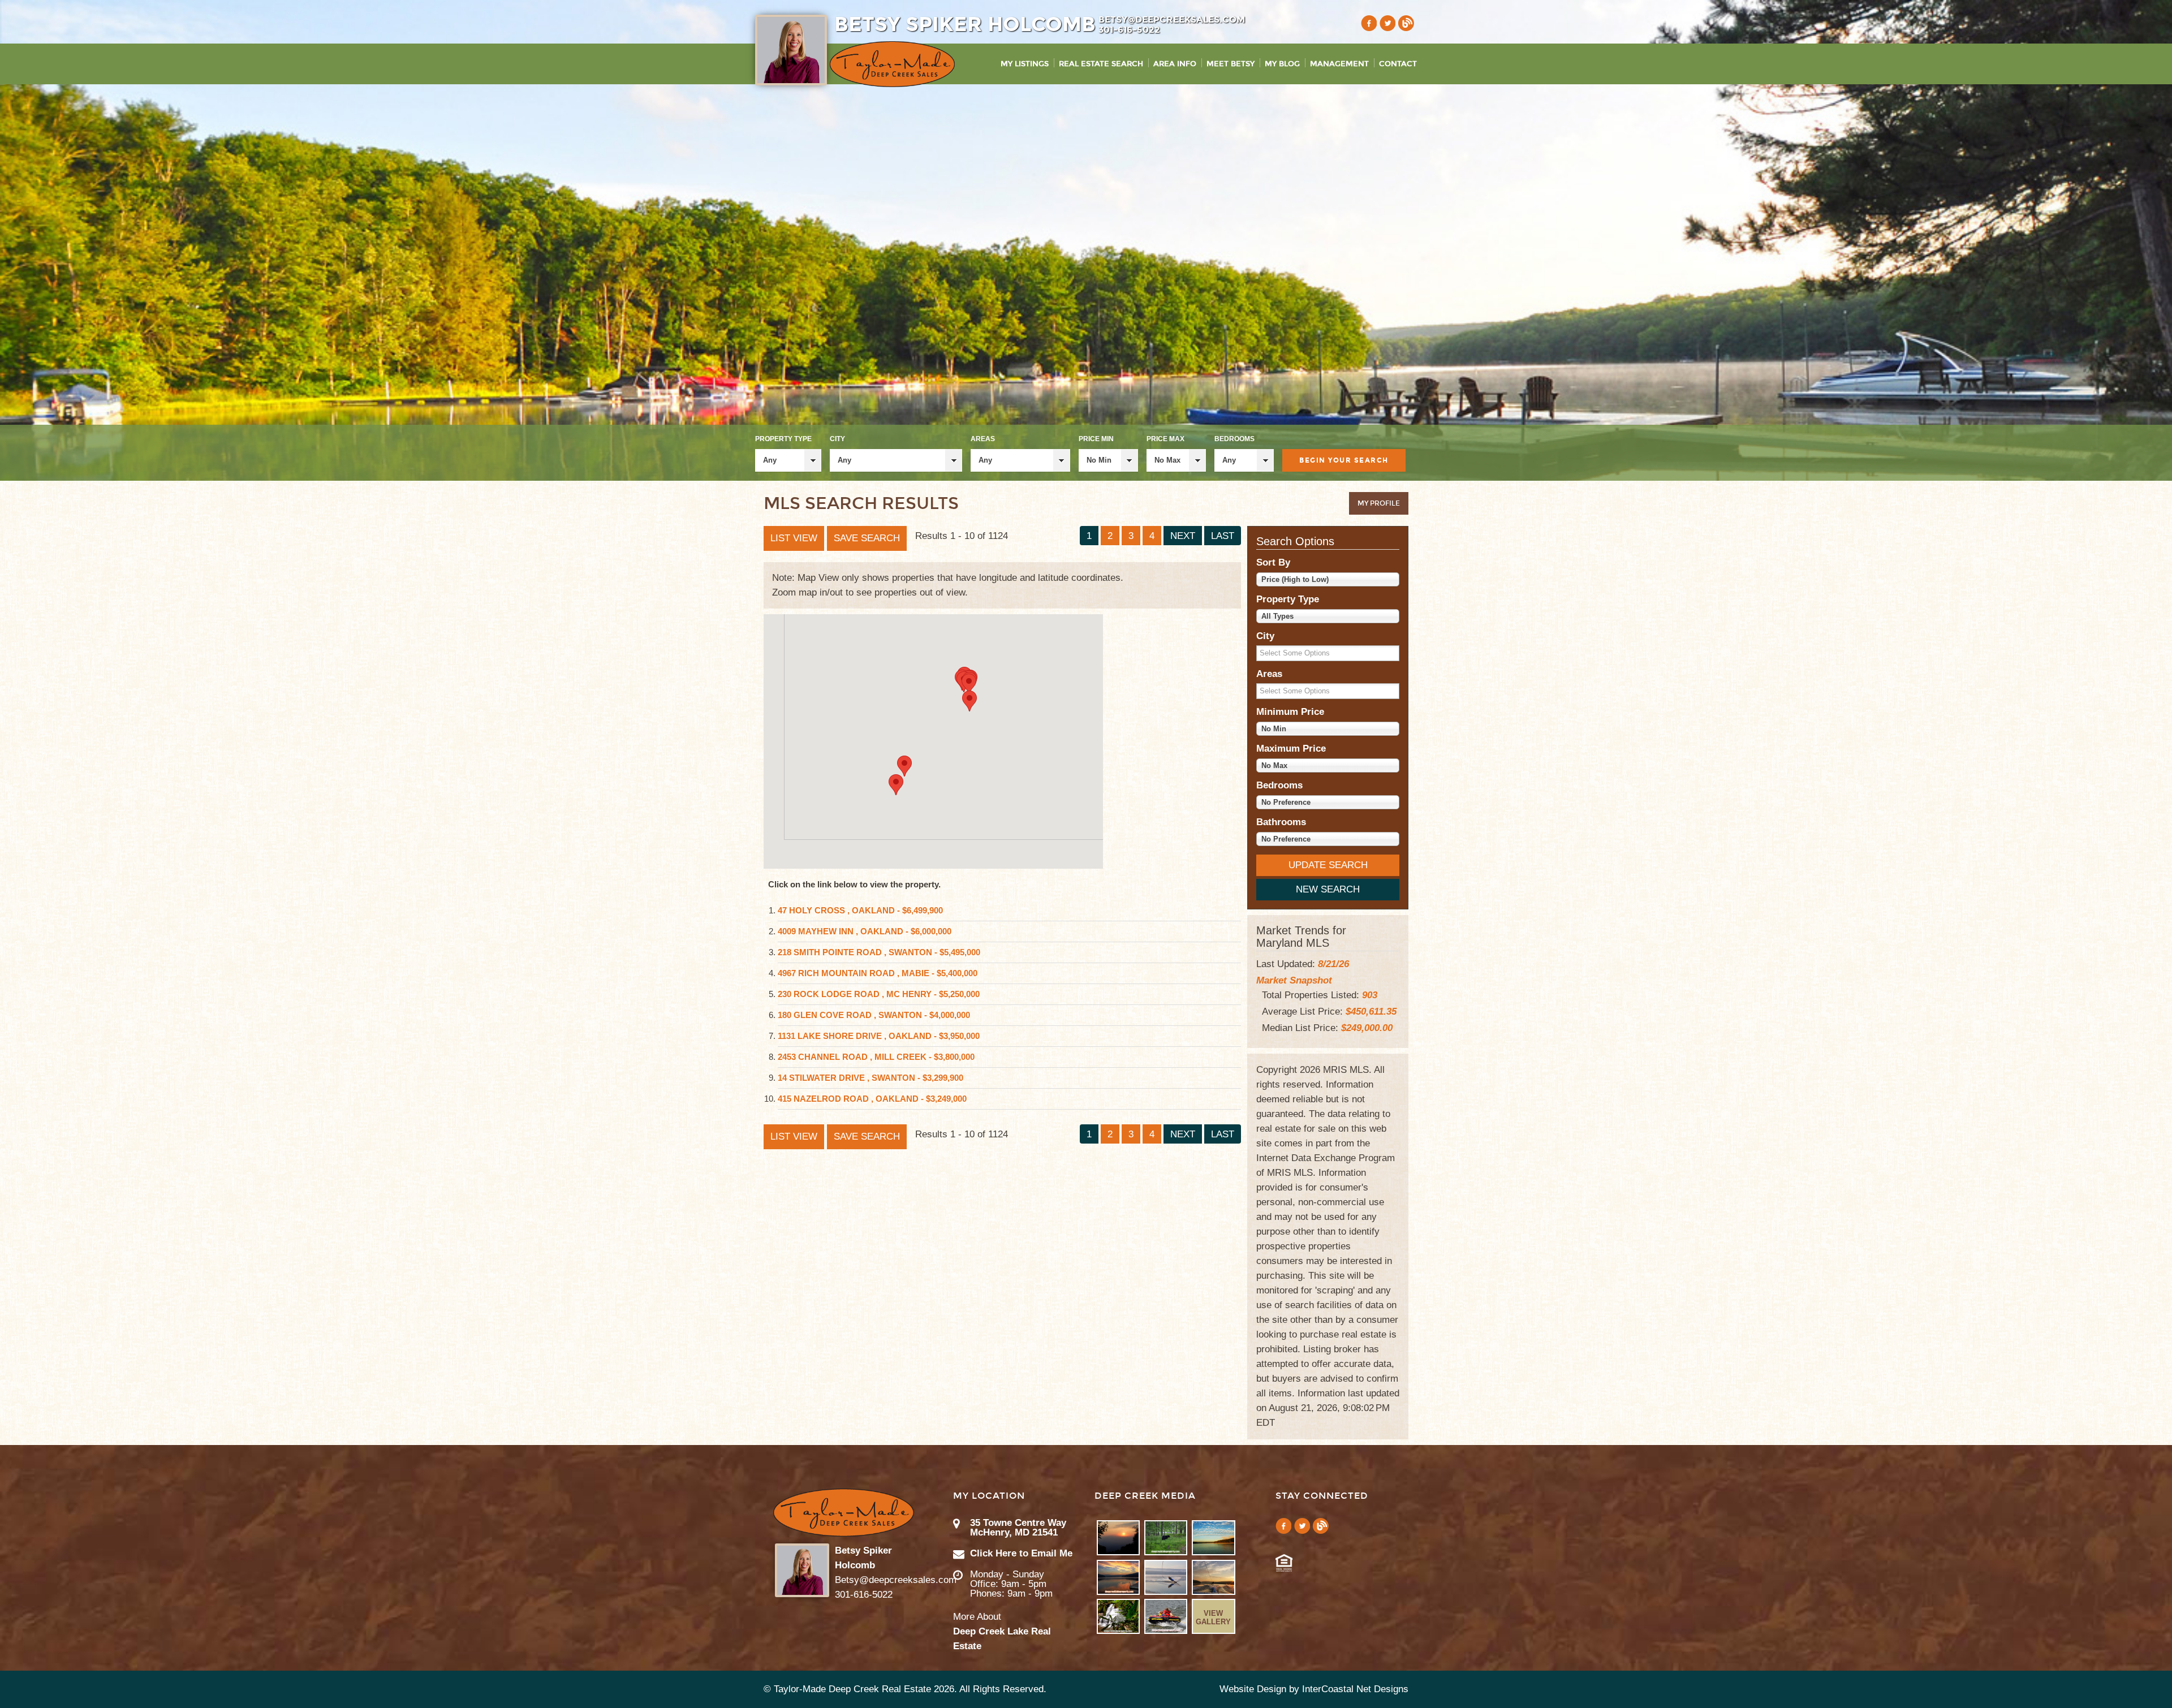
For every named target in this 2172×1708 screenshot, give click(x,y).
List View (794, 538)
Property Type (783, 439)
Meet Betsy (1231, 64)
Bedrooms (1234, 439)
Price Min (1096, 439)
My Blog (1282, 64)
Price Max (1165, 439)
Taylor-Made (844, 1513)
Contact (1398, 64)
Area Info (1175, 64)
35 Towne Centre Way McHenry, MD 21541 (1018, 1528)
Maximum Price (1291, 749)
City (837, 439)
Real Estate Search (1101, 64)
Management (1339, 64)
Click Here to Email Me (1021, 1553)
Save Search (867, 538)
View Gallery (1213, 1618)
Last (1223, 536)
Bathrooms (1281, 822)
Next (1183, 536)
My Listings (1025, 64)
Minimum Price (1290, 712)
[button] (969, 684)
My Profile (1379, 503)
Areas (983, 439)
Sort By (1273, 562)
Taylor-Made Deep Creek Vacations (892, 64)
